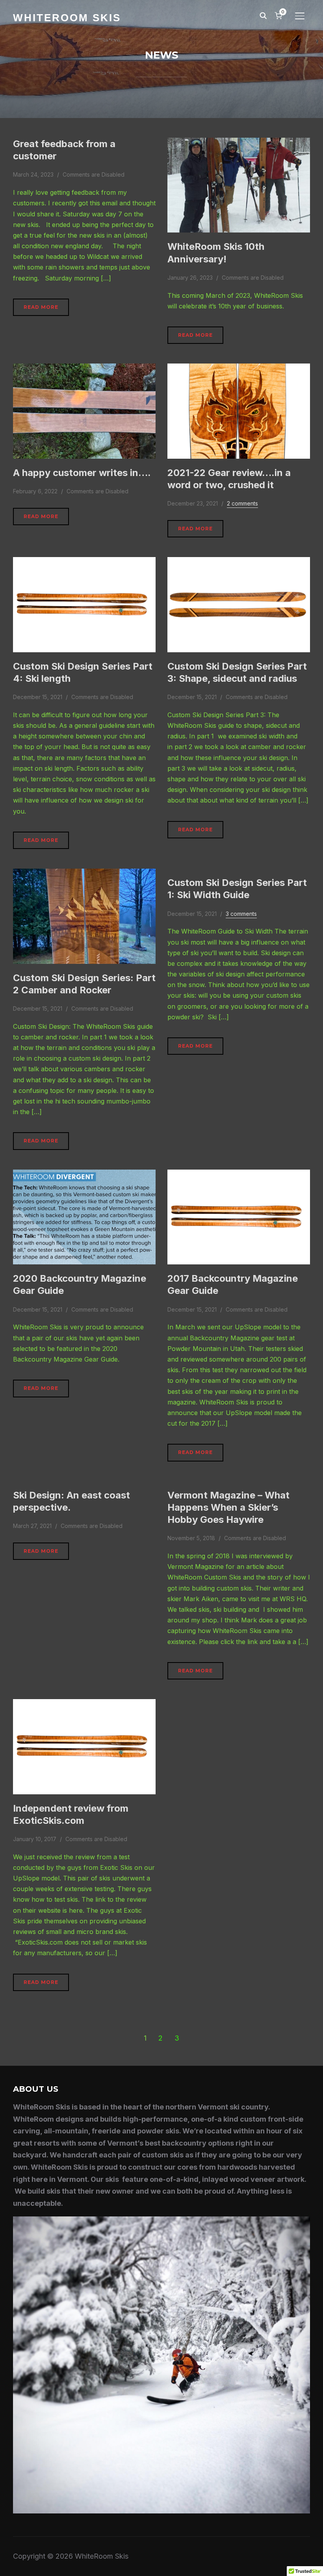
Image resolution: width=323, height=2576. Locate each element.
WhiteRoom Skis (67, 18)
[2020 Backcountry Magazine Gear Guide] (84, 1175)
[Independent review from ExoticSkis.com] (84, 1704)
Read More (41, 307)
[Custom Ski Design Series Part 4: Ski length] (84, 562)
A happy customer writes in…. (82, 473)
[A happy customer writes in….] (84, 369)
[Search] (263, 15)
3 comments (241, 914)
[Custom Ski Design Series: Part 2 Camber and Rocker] (84, 874)
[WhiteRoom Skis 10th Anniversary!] (239, 143)
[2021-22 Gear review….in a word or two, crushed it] (239, 369)
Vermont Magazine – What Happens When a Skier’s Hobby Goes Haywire (228, 1507)
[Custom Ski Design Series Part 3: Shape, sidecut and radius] (239, 562)
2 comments (242, 503)
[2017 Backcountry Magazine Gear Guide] (239, 1175)
